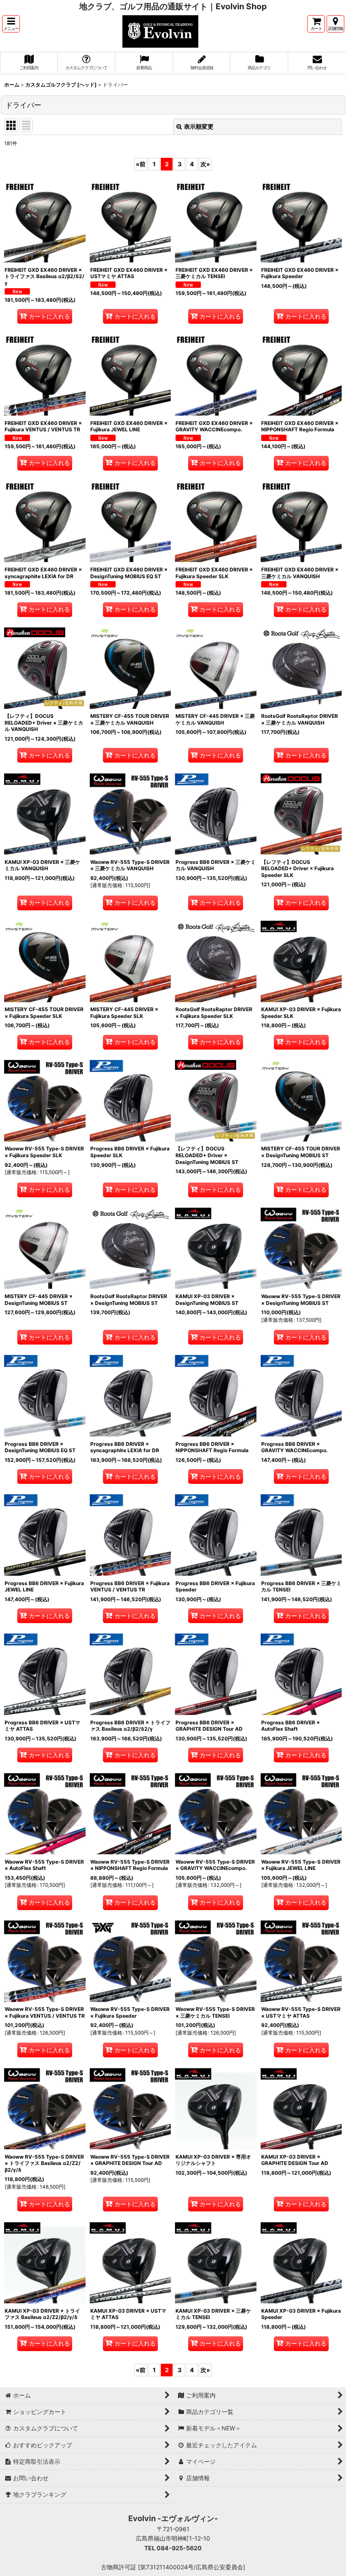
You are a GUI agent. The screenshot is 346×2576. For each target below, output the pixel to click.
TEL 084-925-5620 (173, 2548)
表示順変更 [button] (199, 126)
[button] (11, 24)
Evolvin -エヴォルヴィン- (173, 2518)
